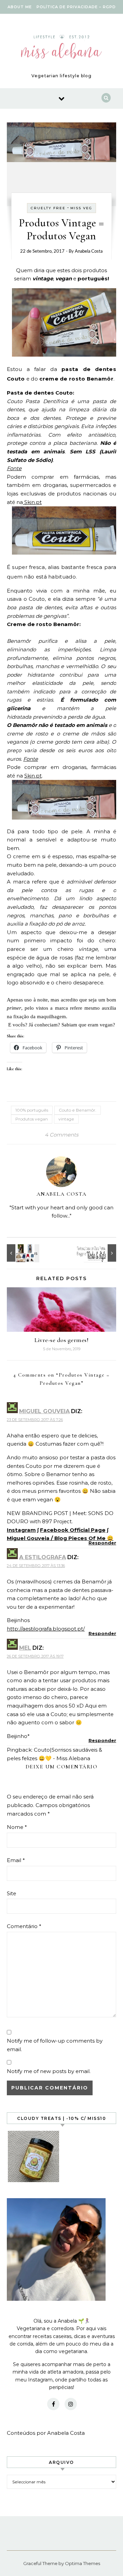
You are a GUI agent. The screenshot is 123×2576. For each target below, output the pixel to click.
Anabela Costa (89, 251)
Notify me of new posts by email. (49, 2071)
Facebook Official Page (73, 1530)
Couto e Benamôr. (78, 1110)
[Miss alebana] (61, 48)
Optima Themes (83, 2563)
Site (11, 1893)
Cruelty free (48, 208)
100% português (32, 1110)
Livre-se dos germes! (61, 1340)
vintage (66, 1119)
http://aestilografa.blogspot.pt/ (46, 1629)
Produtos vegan (32, 1119)
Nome (17, 1827)
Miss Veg (81, 208)
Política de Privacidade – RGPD (76, 7)
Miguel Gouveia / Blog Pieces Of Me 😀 (60, 1538)
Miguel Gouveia (44, 1411)
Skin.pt (32, 502)
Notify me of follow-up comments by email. (55, 2045)
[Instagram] (71, 2404)
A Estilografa (43, 1557)
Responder (102, 1543)
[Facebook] (53, 2404)
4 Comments (61, 1135)
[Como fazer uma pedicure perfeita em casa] (101, 1253)
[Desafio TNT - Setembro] (22, 1253)
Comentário (24, 1926)
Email (16, 1860)
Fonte (14, 468)
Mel (25, 1648)
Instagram (21, 1530)
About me (20, 7)
